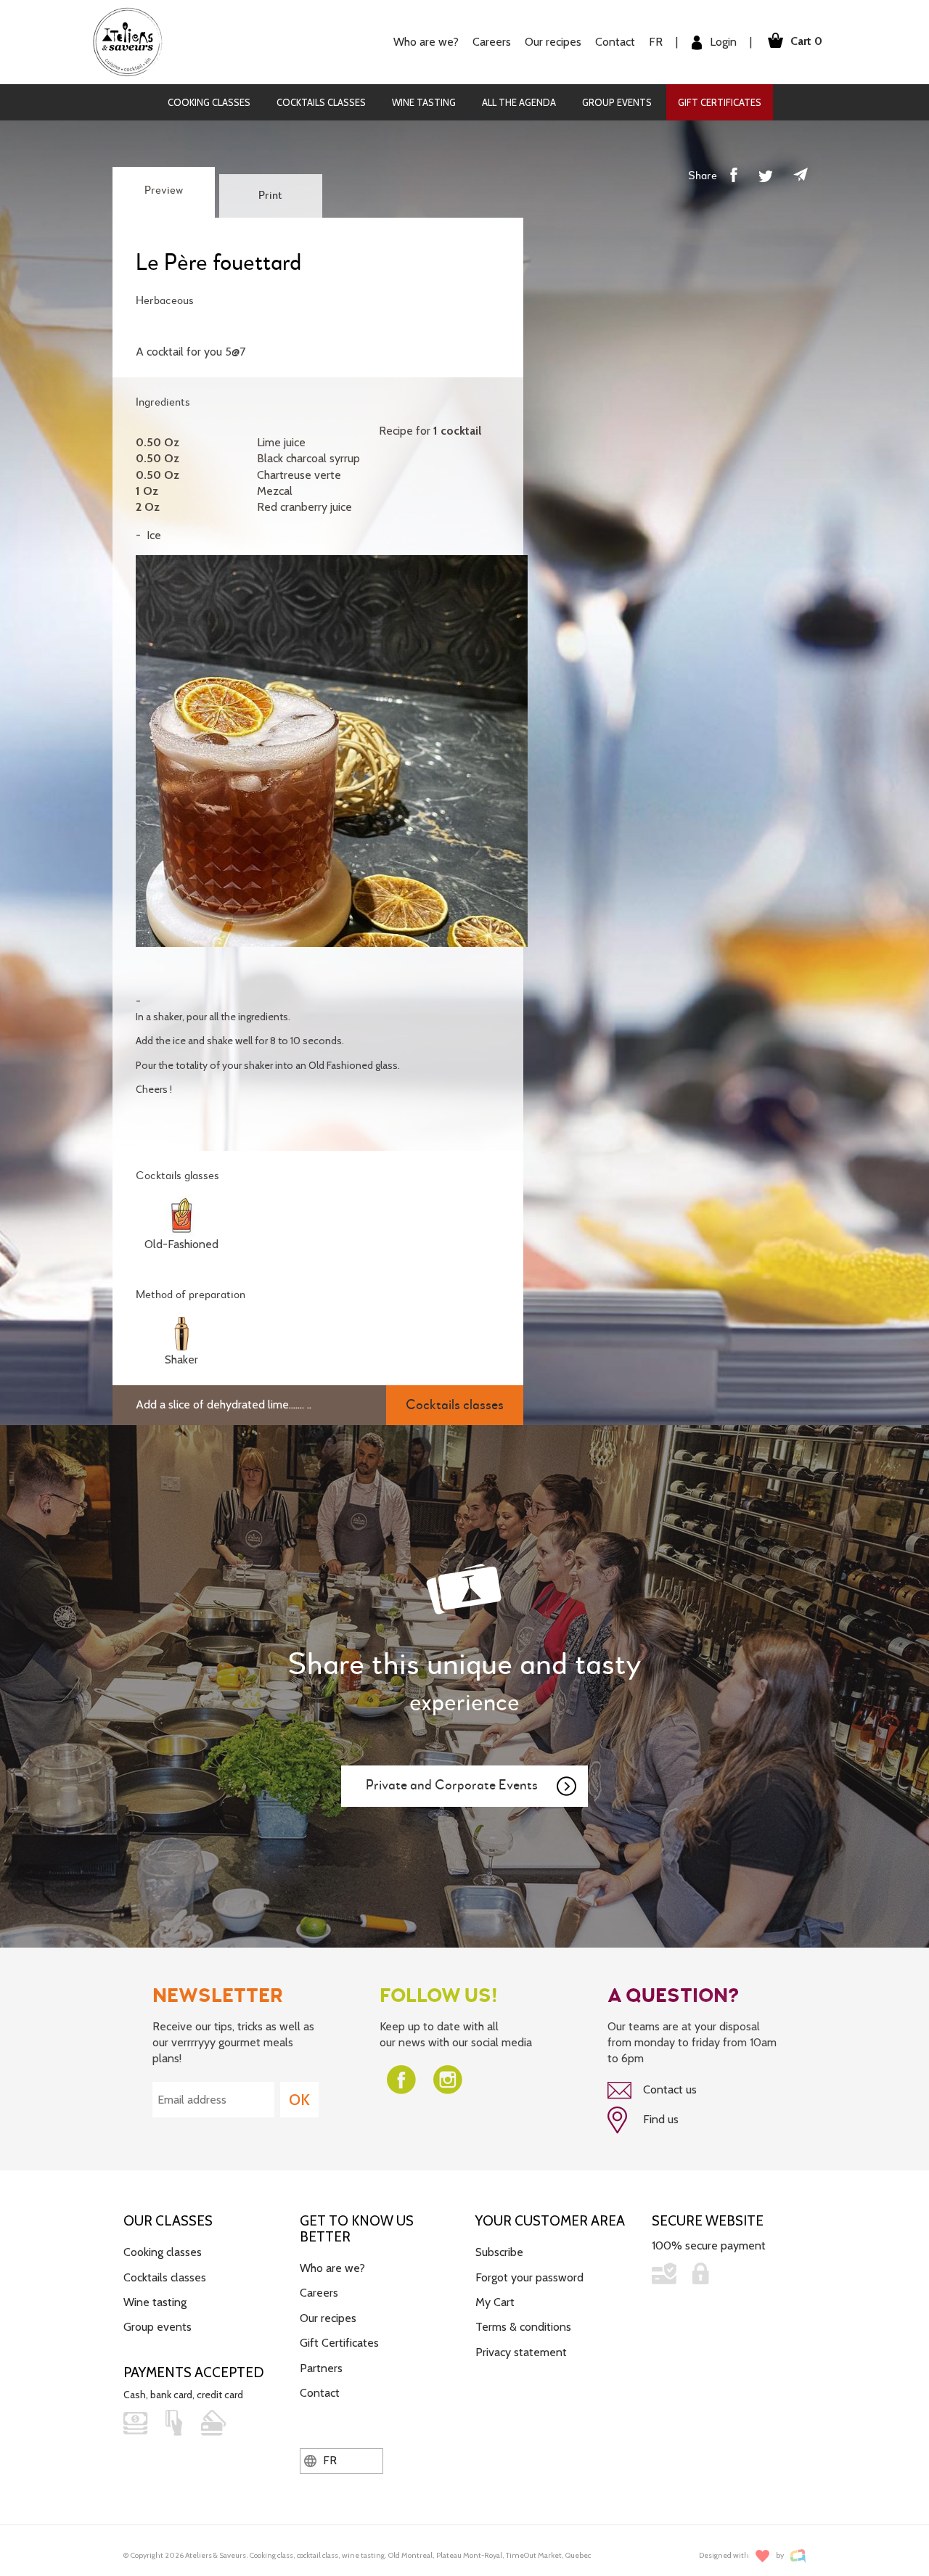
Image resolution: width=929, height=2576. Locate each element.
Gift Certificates (720, 102)
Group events (617, 102)
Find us (659, 2119)
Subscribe (499, 2252)
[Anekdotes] (798, 2556)
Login (722, 42)
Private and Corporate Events (452, 1785)
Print (270, 196)
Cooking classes (209, 102)
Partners (321, 2368)
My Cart (495, 2302)
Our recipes (328, 2318)
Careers (492, 42)
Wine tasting (424, 102)
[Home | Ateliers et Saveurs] (133, 41)
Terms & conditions (523, 2327)
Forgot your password (529, 2277)
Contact (615, 42)
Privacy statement (521, 2352)
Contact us (668, 2089)
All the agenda (519, 102)
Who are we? (332, 2268)
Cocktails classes (321, 102)
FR (656, 42)
